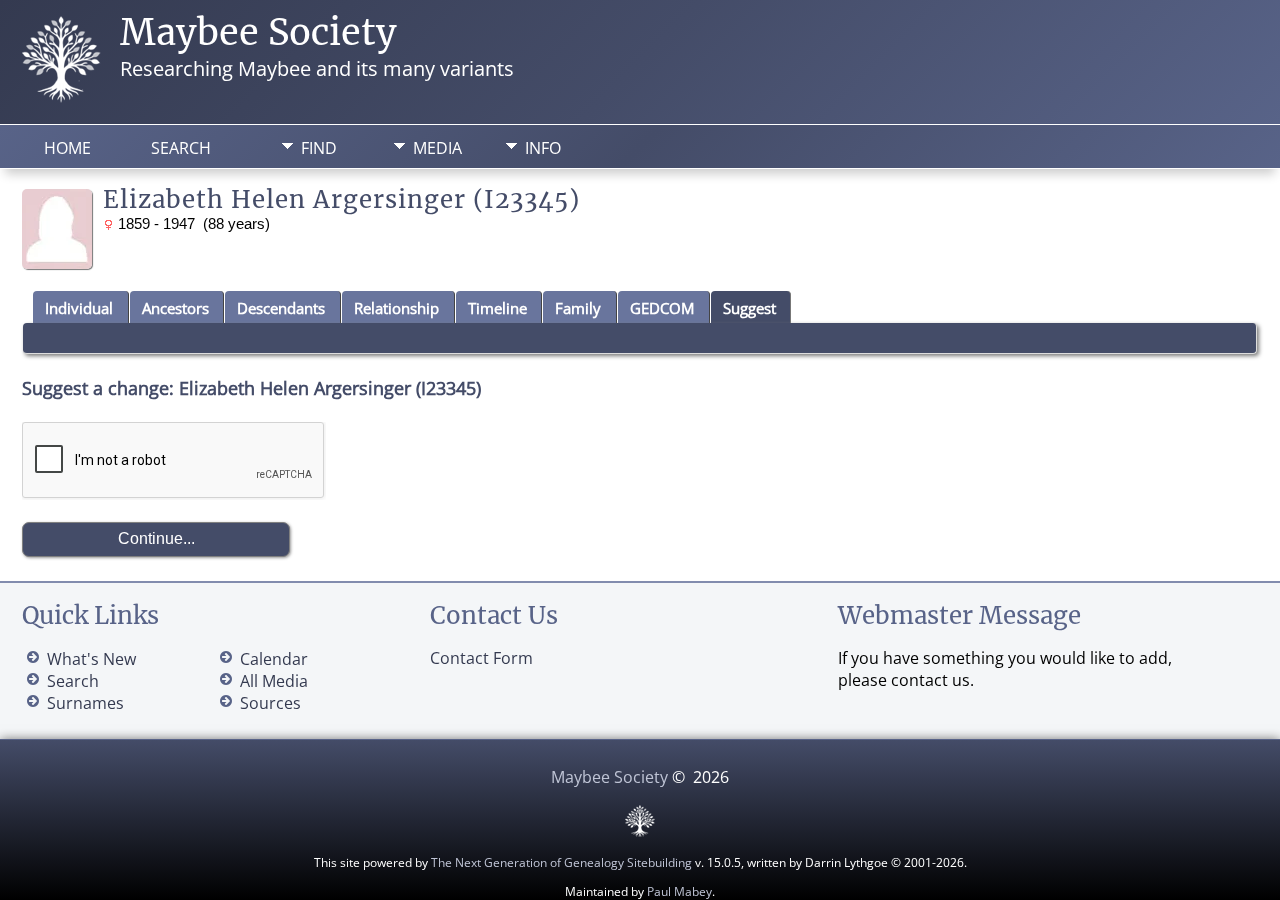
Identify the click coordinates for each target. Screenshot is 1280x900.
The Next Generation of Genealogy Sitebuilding (561, 862)
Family (578, 308)
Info (543, 148)
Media (437, 148)
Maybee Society (258, 32)
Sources (270, 703)
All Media (274, 681)
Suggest (749, 308)
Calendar (274, 659)
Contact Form (481, 658)
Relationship (396, 308)
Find (319, 148)
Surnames (85, 703)
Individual (79, 308)
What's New (91, 659)
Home (67, 148)
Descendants (281, 308)
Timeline (497, 308)
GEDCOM (662, 308)
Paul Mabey (679, 891)
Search (181, 148)
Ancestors (175, 308)
